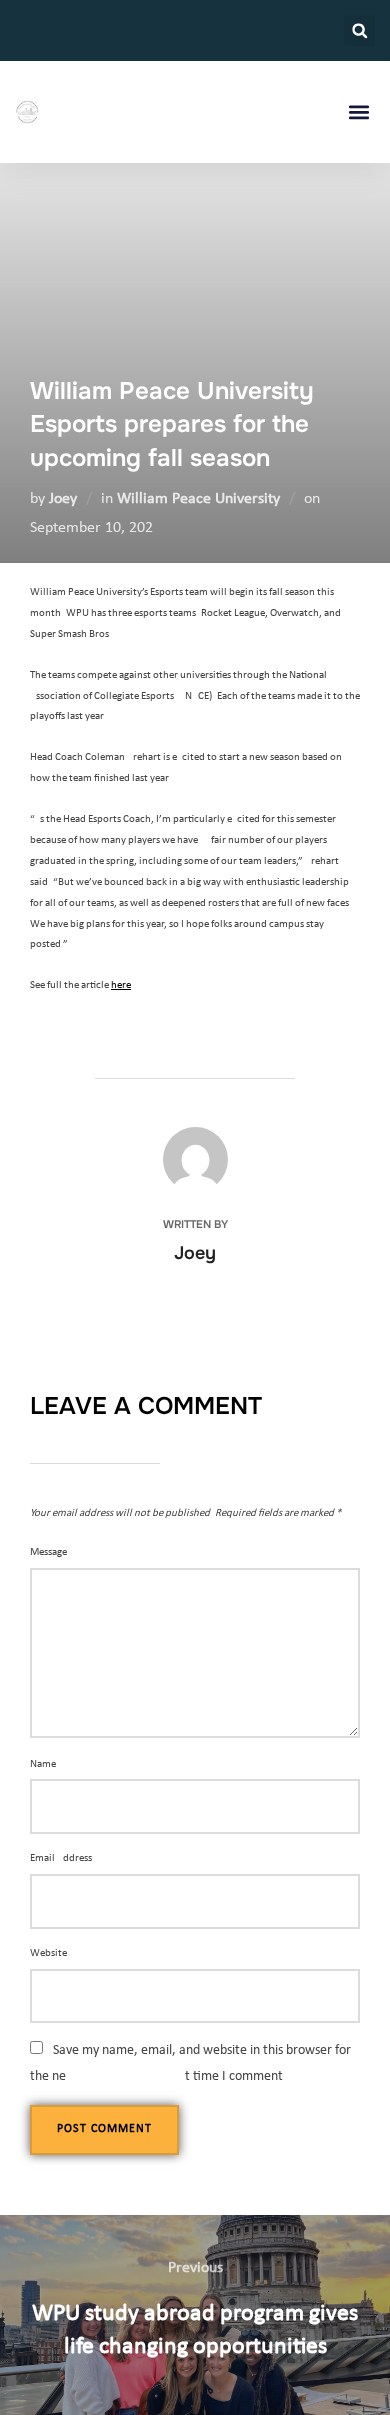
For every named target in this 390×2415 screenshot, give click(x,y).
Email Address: (62, 1858)
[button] (359, 30)
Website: (50, 1953)
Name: (44, 1764)
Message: (50, 1552)
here (121, 985)
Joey (63, 499)
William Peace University (198, 499)
